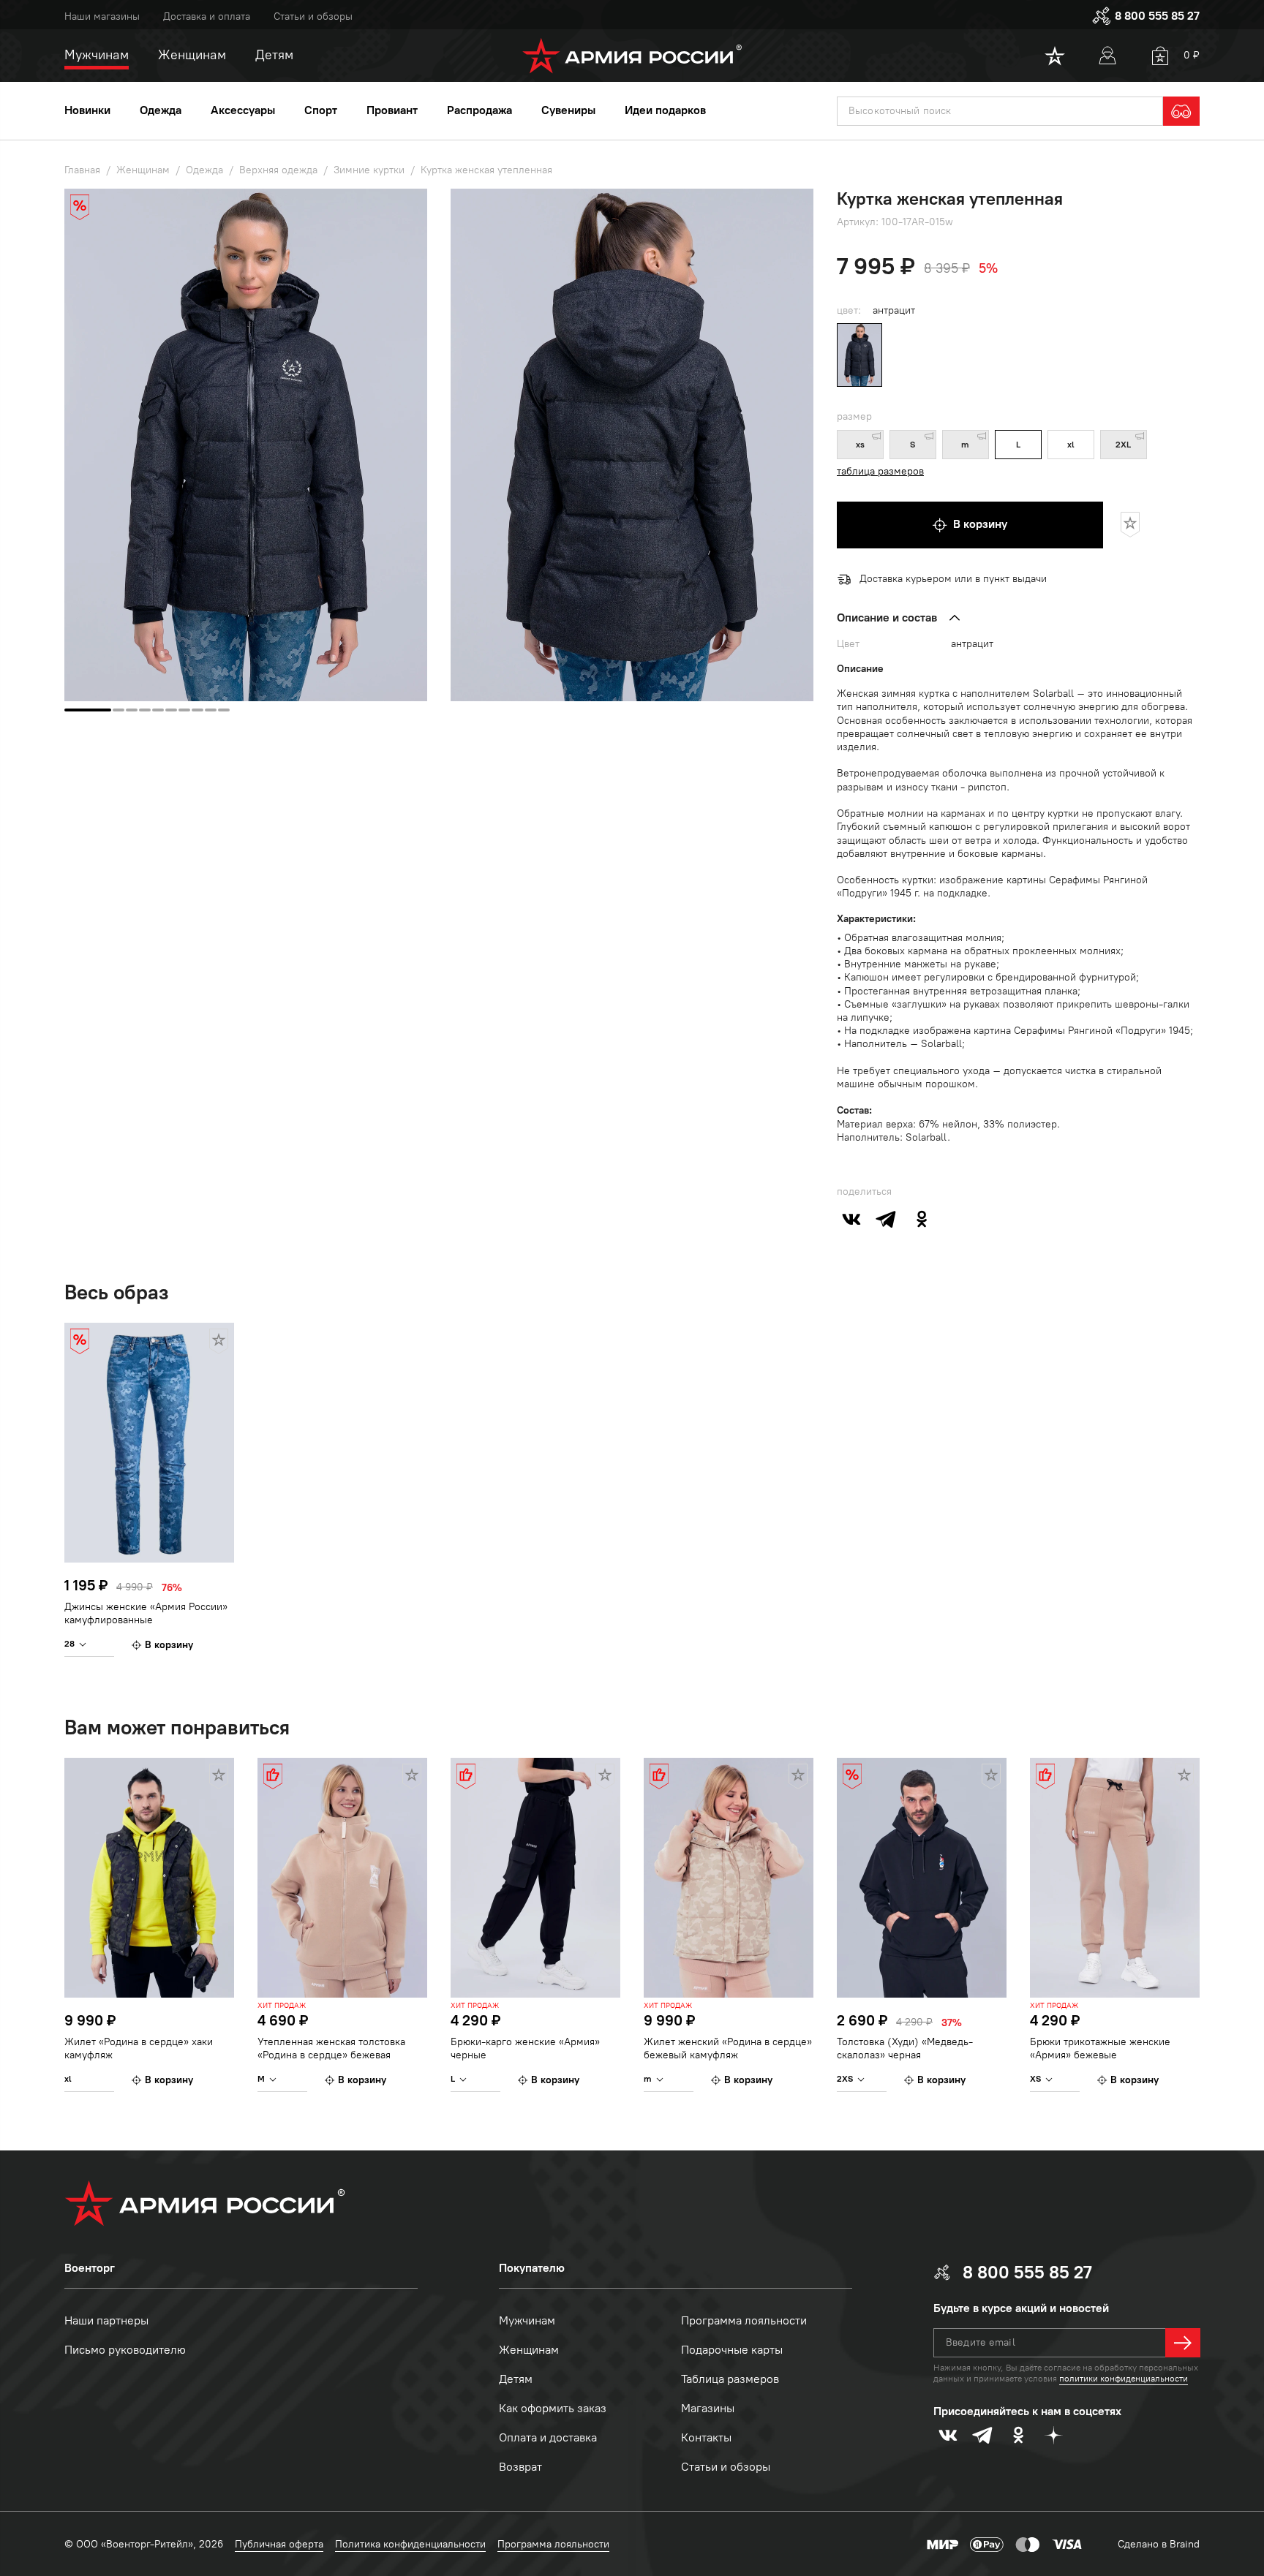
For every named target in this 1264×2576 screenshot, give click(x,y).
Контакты (706, 2437)
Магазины (708, 2408)
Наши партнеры (106, 2320)
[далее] (1183, 2343)
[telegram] (887, 1219)
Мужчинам (527, 2320)
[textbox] (1000, 111)
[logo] (632, 56)
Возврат (520, 2467)
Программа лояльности (744, 2320)
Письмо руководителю (125, 2350)
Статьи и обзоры (313, 16)
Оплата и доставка (548, 2437)
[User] (1107, 56)
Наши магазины (102, 16)
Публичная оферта (279, 2544)
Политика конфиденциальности (410, 2544)
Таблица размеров (730, 2379)
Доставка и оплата (207, 16)
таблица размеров (880, 471)
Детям (516, 2379)
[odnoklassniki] (922, 1219)
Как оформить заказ (553, 2408)
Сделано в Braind (1159, 2544)
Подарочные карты (732, 2350)
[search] (1181, 111)
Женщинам (529, 2350)
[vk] (851, 1219)
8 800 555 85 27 (1157, 16)
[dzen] (1053, 2435)
